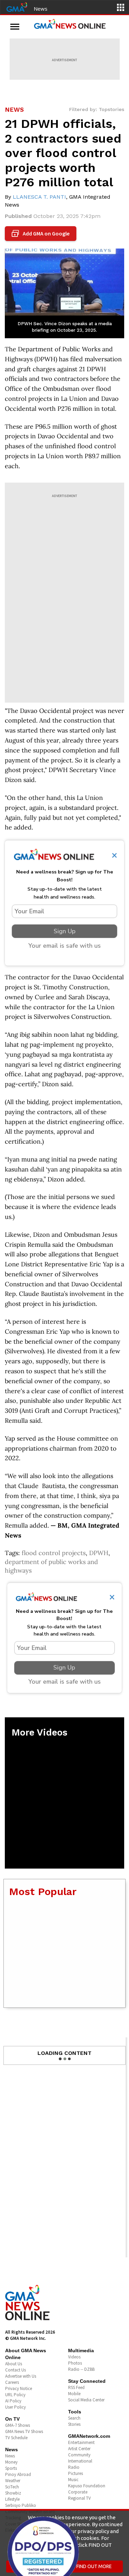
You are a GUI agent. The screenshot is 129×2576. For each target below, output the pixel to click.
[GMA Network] (17, 7)
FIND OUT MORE (94, 2566)
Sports (11, 2468)
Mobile (74, 2394)
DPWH (99, 1553)
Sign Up (65, 931)
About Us (14, 2364)
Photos (75, 2363)
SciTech (12, 2487)
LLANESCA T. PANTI (39, 197)
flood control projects (54, 1553)
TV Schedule (16, 2438)
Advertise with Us (21, 2376)
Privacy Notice (19, 2388)
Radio (74, 2467)
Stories (74, 2424)
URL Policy (15, 2395)
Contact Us (15, 2370)
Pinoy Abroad (18, 2474)
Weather (13, 2481)
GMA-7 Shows (18, 2425)
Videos (74, 2357)
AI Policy (13, 2401)
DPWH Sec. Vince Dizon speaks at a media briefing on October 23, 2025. (65, 327)
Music (73, 2480)
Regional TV (79, 2498)
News (41, 9)
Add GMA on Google (41, 234)
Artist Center (79, 2449)
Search (74, 2418)
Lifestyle (12, 2499)
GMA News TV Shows (24, 2431)
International (80, 2461)
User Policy (15, 2407)
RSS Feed (76, 2387)
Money (11, 2462)
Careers (12, 2382)
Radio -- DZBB (81, 2369)
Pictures (76, 2473)
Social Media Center (86, 2400)
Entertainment (81, 2442)
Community (79, 2455)
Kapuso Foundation (87, 2486)
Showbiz (13, 2493)
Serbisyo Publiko (21, 2505)
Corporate (78, 2492)
